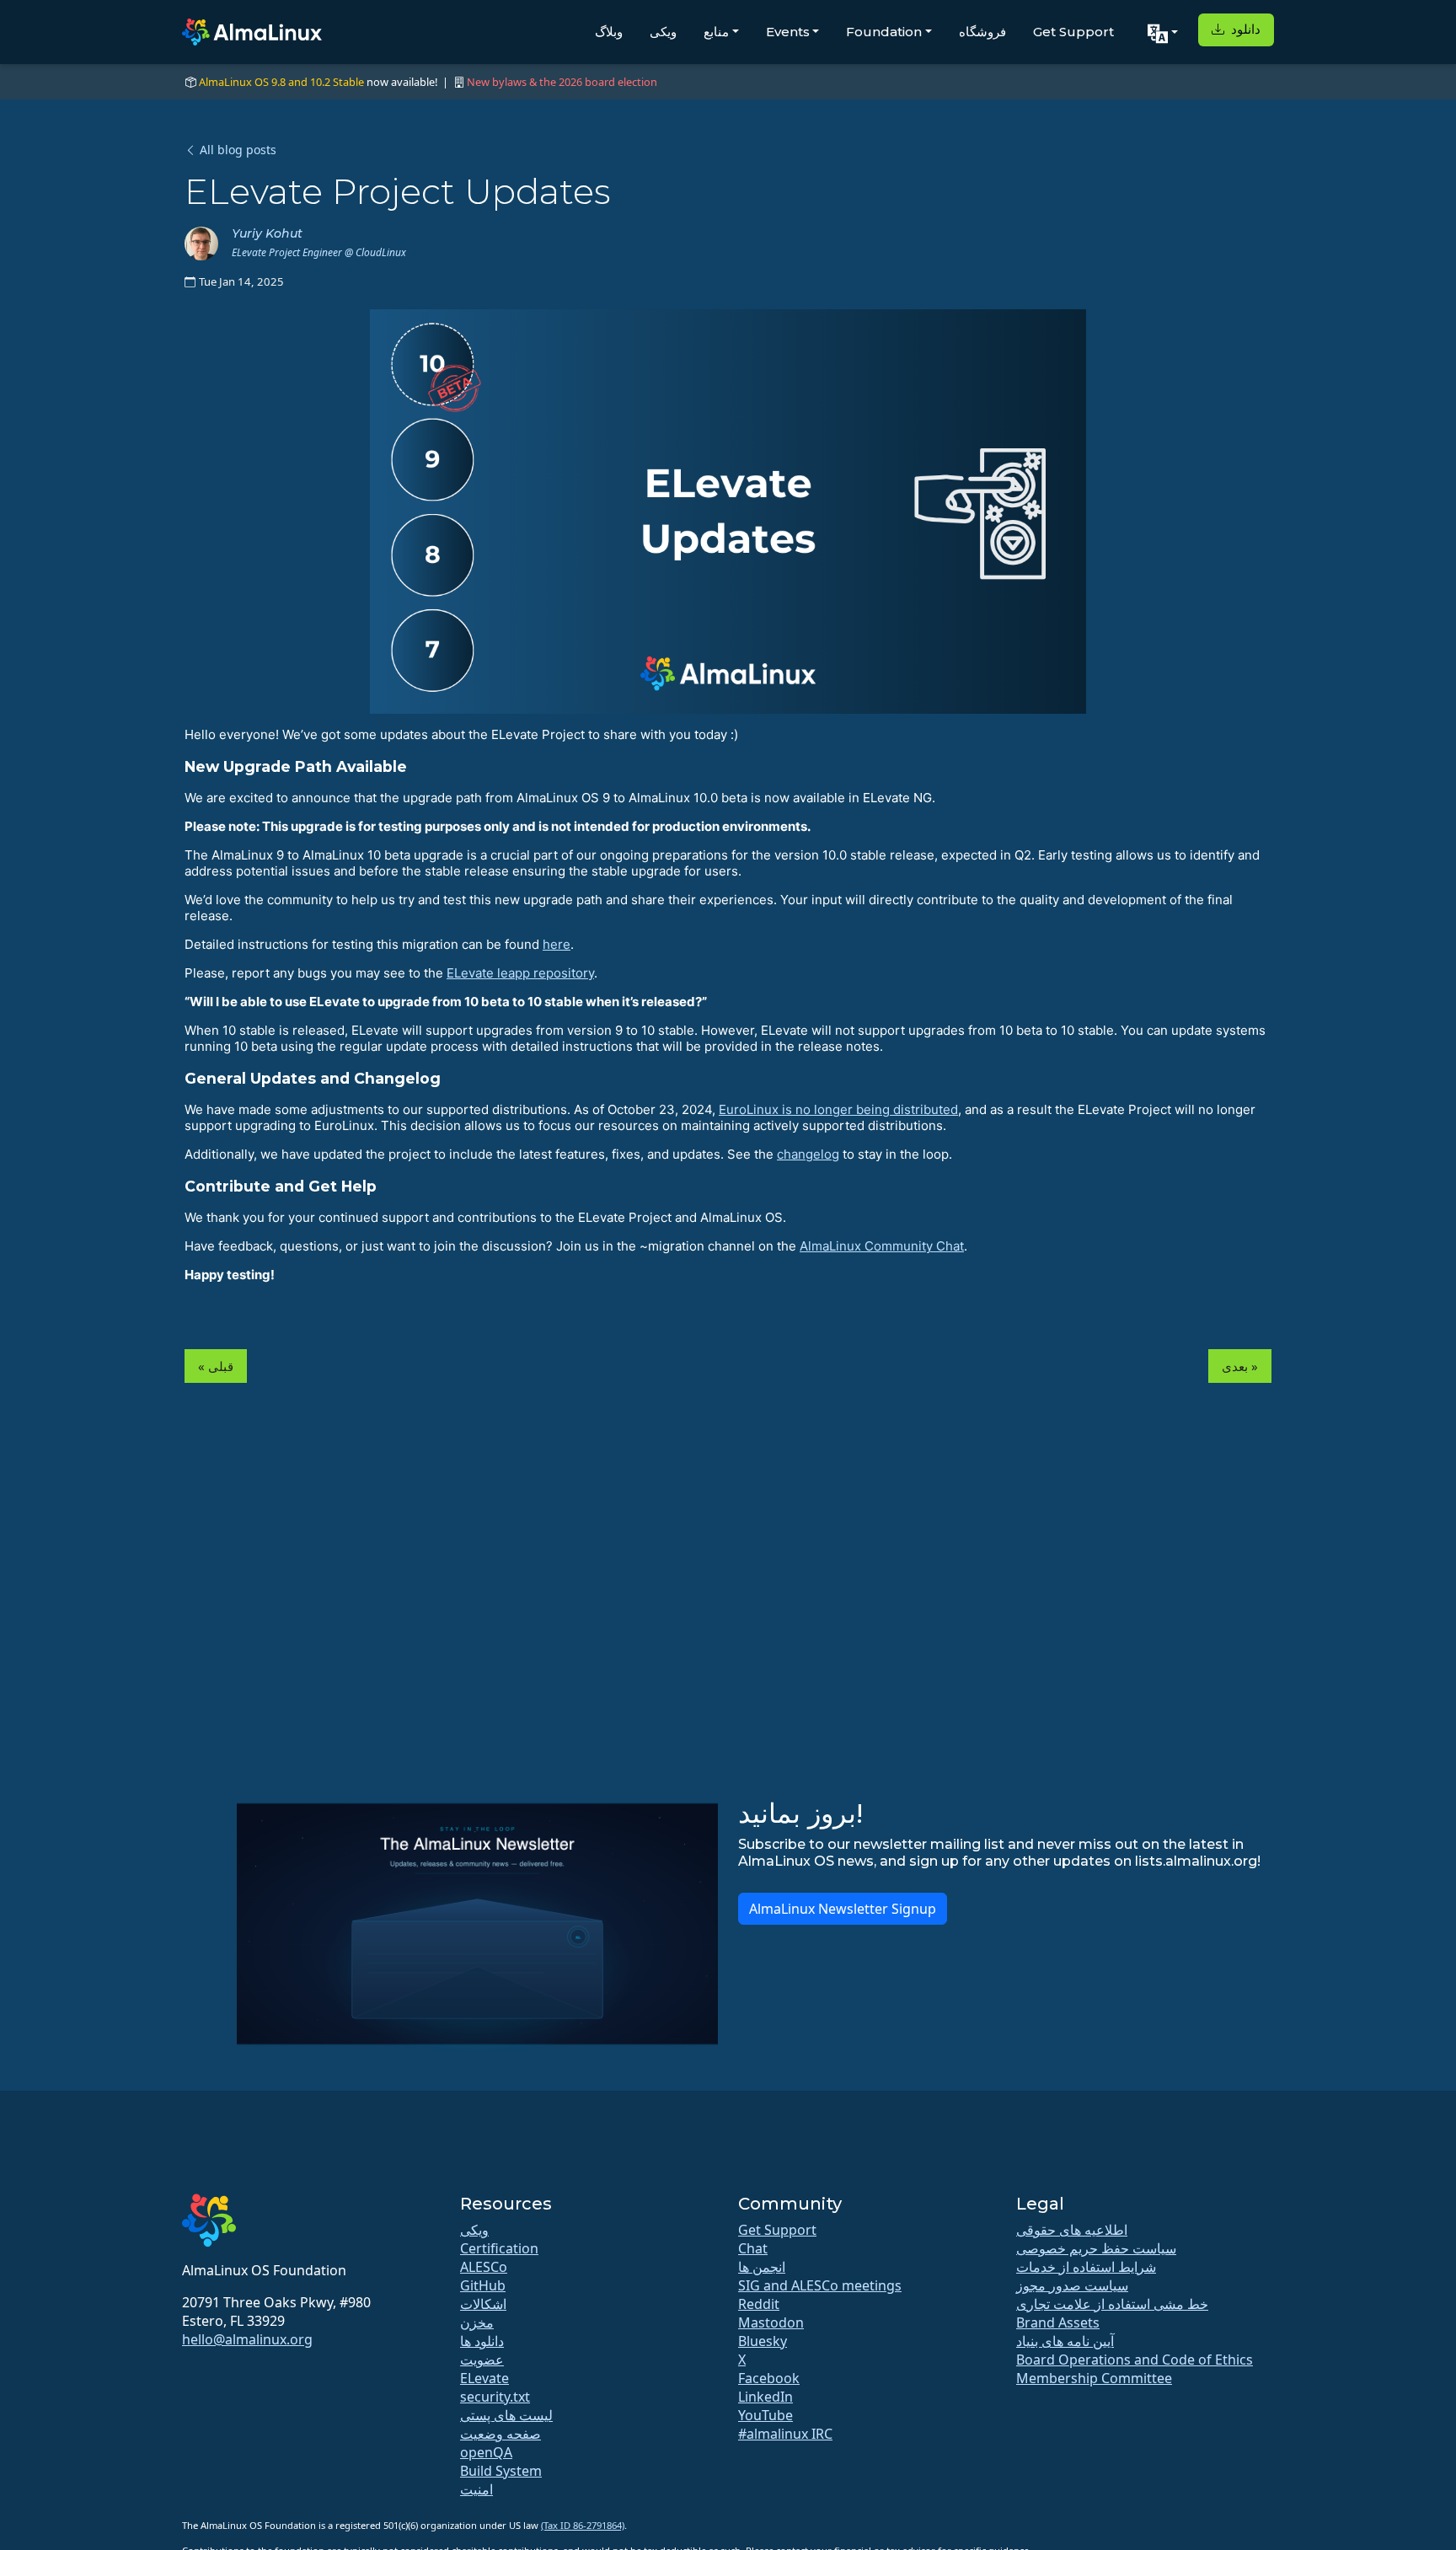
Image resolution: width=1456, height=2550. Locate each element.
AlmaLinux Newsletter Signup (843, 1909)
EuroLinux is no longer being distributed (838, 1109)
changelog (808, 1154)
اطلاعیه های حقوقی (1072, 2230)
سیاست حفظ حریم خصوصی (1096, 2248)
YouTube (765, 2415)
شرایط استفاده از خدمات (1086, 2267)
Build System (501, 2471)
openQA (486, 2452)
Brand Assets (1058, 2322)
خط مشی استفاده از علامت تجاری (1112, 2304)
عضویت (482, 2360)
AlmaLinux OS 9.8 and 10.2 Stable (281, 82)
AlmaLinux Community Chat (882, 1246)
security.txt (495, 2397)
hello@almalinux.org (247, 2339)
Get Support (1073, 32)
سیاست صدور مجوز (1072, 2285)
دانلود (1244, 29)
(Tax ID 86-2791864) (583, 2525)
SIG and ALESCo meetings (820, 2285)
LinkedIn (765, 2397)
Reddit (759, 2304)
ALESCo (484, 2267)
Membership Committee (1094, 2378)
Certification (499, 2248)
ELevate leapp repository (520, 973)
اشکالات (483, 2304)
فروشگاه (982, 32)
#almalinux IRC (785, 2434)
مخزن (477, 2322)
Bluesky (763, 2341)
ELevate (484, 2378)
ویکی (663, 32)
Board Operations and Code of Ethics (1135, 2360)
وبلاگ (609, 32)
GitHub (483, 2285)
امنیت (476, 2489)
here (557, 944)
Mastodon (771, 2322)
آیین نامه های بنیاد (1065, 2341)
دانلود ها (482, 2341)
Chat (753, 2248)
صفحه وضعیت (500, 2434)
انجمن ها (762, 2267)
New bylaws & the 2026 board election (562, 82)
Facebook (769, 2378)
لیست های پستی (506, 2415)
